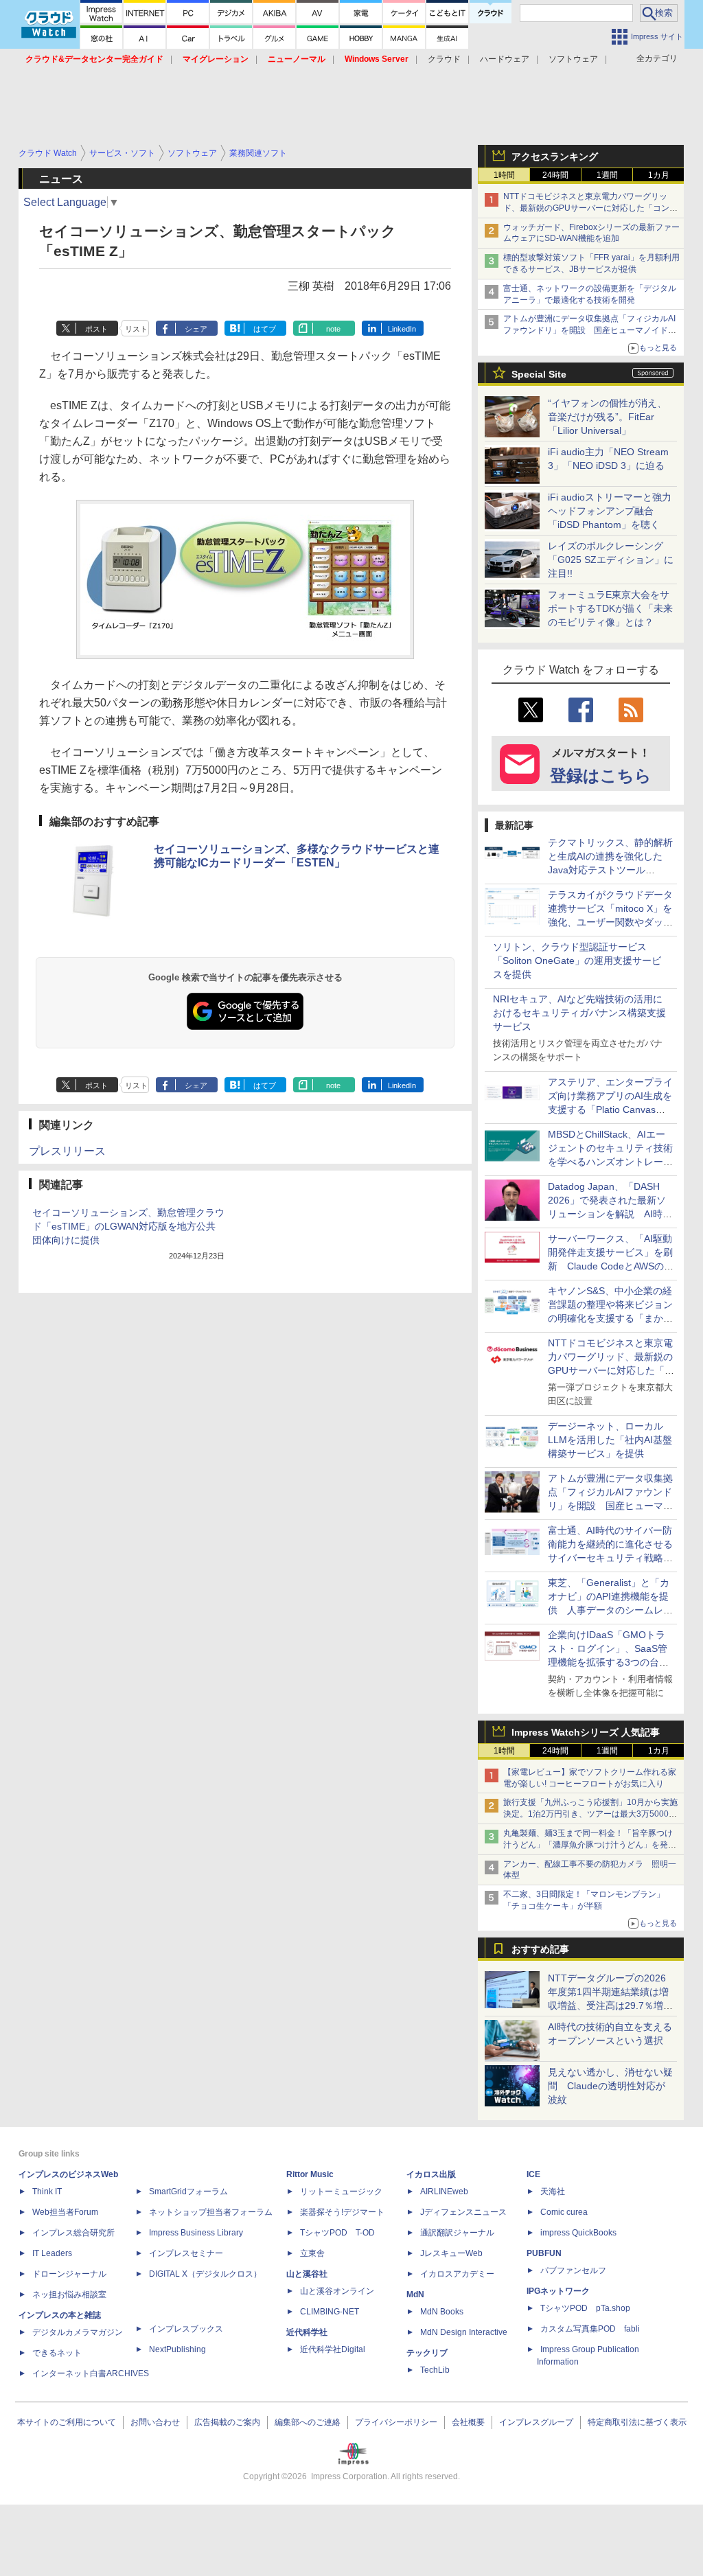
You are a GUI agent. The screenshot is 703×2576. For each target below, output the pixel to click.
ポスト (96, 329)
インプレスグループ (536, 2422)
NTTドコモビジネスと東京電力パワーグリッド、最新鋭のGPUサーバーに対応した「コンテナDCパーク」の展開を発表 (590, 208)
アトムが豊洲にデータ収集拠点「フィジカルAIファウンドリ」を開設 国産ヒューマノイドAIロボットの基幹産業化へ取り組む (589, 330)
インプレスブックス (186, 2329)
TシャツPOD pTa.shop (585, 2308)
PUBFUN (544, 2253)
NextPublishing (177, 2349)
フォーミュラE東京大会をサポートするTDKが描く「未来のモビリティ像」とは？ (610, 608)
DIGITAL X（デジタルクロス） (205, 2274)
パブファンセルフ (573, 2270)
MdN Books (442, 2312)
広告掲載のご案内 (227, 2422)
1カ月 (659, 175)
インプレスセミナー (186, 2253)
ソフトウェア (573, 59)
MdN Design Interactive (464, 2332)
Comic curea (564, 2212)
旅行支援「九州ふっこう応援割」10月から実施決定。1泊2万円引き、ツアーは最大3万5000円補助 (590, 1814)
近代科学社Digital (333, 2349)
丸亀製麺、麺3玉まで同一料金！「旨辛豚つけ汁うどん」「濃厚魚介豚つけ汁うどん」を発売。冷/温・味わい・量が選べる (588, 1845)
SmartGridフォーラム (188, 2192)
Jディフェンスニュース (463, 2212)
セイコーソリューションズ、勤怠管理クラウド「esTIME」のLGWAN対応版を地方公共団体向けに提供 (128, 1226)
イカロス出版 (431, 2174)
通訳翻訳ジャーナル (457, 2233)
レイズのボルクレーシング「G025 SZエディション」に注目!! (611, 560)
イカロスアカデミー (457, 2274)
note (333, 329)
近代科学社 (307, 2332)
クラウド (444, 59)
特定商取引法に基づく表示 (637, 2422)
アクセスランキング (555, 157)
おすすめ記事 (540, 1949)
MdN (415, 2295)
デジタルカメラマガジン (78, 2332)
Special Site (539, 374)
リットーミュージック (341, 2192)
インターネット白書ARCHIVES (91, 2373)
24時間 (555, 175)
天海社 (553, 2192)
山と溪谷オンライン (337, 2291)
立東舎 (312, 2253)
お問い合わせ (155, 2422)
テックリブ (427, 2353)
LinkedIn (402, 329)
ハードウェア (505, 59)
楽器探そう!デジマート (342, 2212)
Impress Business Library (196, 2233)
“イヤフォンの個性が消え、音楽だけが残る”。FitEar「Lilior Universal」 (607, 417)
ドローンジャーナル (69, 2274)
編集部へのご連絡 (308, 2422)
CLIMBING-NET (330, 2312)
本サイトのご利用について (67, 2422)
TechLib (435, 2370)
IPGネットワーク (558, 2291)
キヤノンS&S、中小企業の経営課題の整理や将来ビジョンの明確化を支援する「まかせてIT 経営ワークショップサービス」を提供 (610, 1318)
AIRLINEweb (444, 2192)
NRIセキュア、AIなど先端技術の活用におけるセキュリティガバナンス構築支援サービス (579, 1013)
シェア (196, 329)
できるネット (57, 2353)
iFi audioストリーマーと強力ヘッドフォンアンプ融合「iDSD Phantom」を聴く (610, 511)
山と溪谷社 (307, 2274)
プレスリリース (67, 1151)
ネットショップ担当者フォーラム (211, 2212)
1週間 (607, 175)
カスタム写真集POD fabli (590, 2329)
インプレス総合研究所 (73, 2233)
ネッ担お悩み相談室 (69, 2295)
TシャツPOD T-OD (337, 2233)
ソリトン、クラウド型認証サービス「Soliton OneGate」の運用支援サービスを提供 (577, 961)
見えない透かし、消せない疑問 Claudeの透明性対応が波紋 (610, 2086)
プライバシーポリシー (396, 2422)
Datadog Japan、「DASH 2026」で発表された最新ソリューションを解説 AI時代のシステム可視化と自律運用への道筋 (610, 1214)
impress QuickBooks (578, 2233)
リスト (136, 329)
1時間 (504, 175)
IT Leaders (52, 2253)
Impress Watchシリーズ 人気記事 (586, 1732)
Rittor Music (310, 2174)
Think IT (47, 2192)
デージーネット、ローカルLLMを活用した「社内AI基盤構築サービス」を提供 (610, 1440)
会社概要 (468, 2422)
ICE (533, 2174)
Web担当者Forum (65, 2212)
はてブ (265, 329)
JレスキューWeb (451, 2253)
